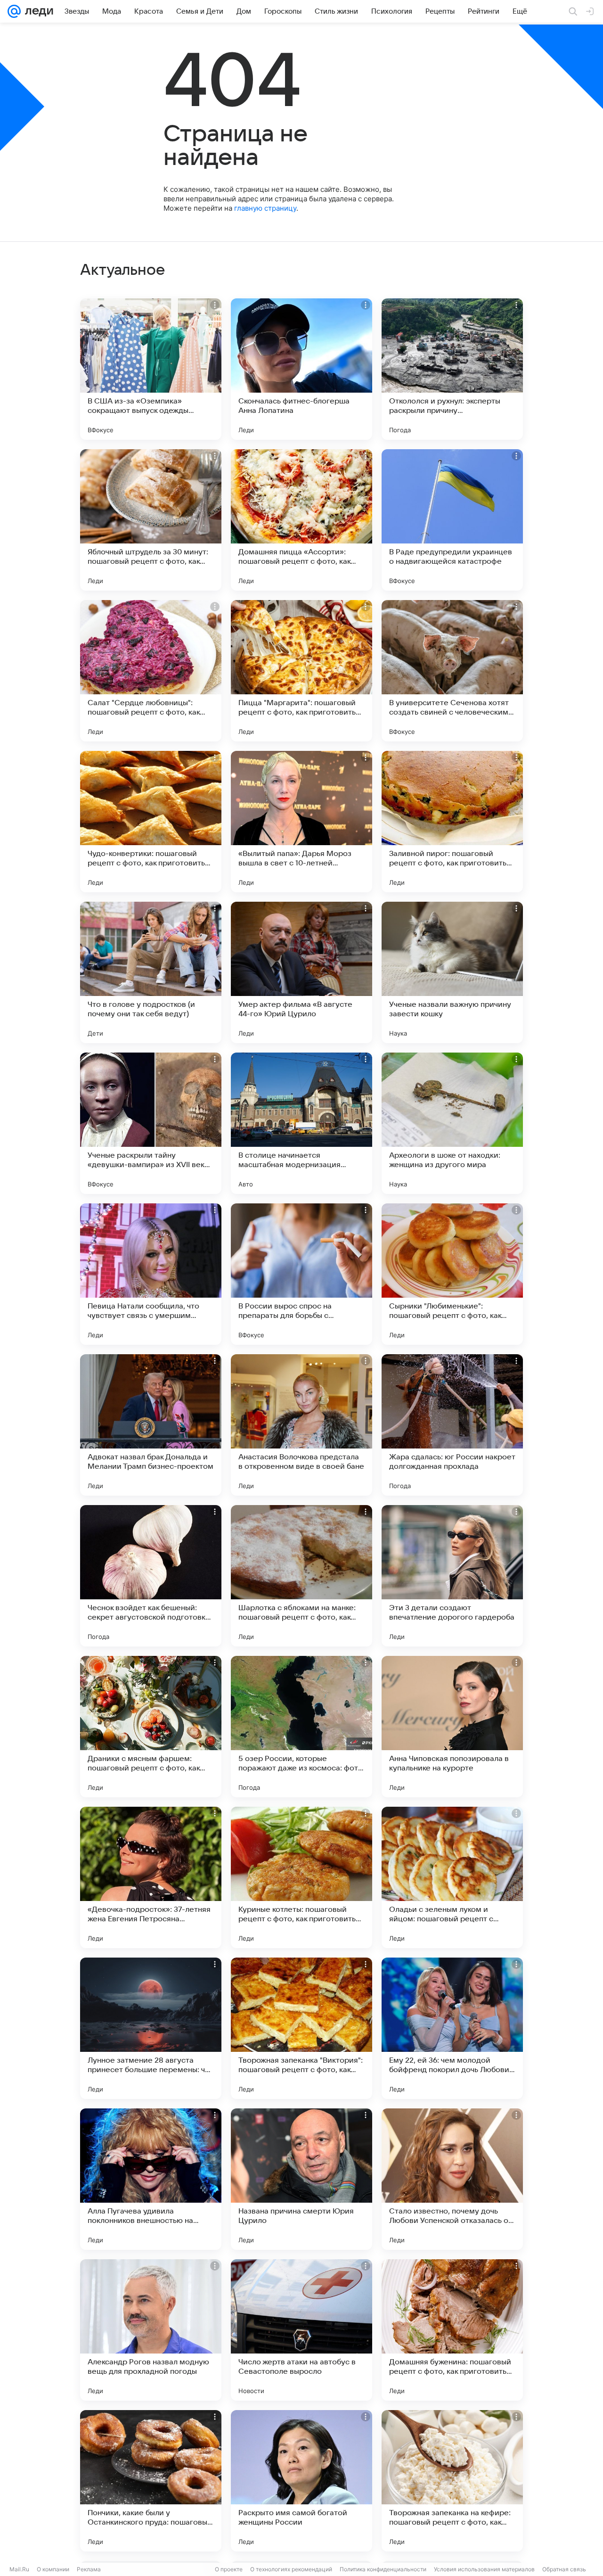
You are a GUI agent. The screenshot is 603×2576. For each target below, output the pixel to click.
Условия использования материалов (484, 2569)
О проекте (229, 2569)
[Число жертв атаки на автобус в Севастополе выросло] (301, 2330)
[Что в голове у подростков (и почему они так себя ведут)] (151, 972)
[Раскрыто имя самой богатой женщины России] (301, 2481)
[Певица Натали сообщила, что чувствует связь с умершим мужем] (151, 1274)
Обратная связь (564, 2569)
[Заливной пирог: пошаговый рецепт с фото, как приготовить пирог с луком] (452, 822)
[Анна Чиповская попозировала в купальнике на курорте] (452, 1727)
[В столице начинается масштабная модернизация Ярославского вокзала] (301, 1123)
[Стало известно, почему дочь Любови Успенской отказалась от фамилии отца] (452, 2179)
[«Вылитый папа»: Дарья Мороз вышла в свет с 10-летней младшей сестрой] (301, 822)
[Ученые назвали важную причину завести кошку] (452, 972)
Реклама (89, 2569)
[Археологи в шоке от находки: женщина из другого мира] (452, 1123)
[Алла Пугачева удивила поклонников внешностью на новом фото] (151, 2179)
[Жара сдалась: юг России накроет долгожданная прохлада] (452, 1425)
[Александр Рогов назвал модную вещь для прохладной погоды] (151, 2330)
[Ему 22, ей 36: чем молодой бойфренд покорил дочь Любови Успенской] (452, 2028)
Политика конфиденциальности (383, 2569)
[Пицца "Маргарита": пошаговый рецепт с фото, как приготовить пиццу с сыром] (301, 671)
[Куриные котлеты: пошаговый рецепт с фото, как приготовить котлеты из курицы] (301, 1877)
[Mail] (14, 11)
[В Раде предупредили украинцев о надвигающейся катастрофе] (452, 520)
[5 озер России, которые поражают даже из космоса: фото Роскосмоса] (301, 1727)
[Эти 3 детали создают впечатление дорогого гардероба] (452, 1576)
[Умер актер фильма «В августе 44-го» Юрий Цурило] (301, 972)
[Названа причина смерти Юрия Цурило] (301, 2179)
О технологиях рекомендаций (291, 2569)
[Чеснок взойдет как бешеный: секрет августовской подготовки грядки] (151, 1576)
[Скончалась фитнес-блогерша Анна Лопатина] (301, 369)
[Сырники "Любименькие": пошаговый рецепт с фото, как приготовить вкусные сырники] (452, 1274)
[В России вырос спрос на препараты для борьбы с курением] (301, 1274)
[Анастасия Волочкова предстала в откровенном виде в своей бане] (301, 1425)
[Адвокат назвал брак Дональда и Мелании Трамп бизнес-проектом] (151, 1425)
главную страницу (265, 208)
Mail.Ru (19, 2569)
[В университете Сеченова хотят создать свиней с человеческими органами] (452, 671)
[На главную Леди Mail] (37, 11)
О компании (53, 2569)
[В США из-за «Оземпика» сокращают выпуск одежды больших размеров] (151, 369)
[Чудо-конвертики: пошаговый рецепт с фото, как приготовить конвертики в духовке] (151, 822)
